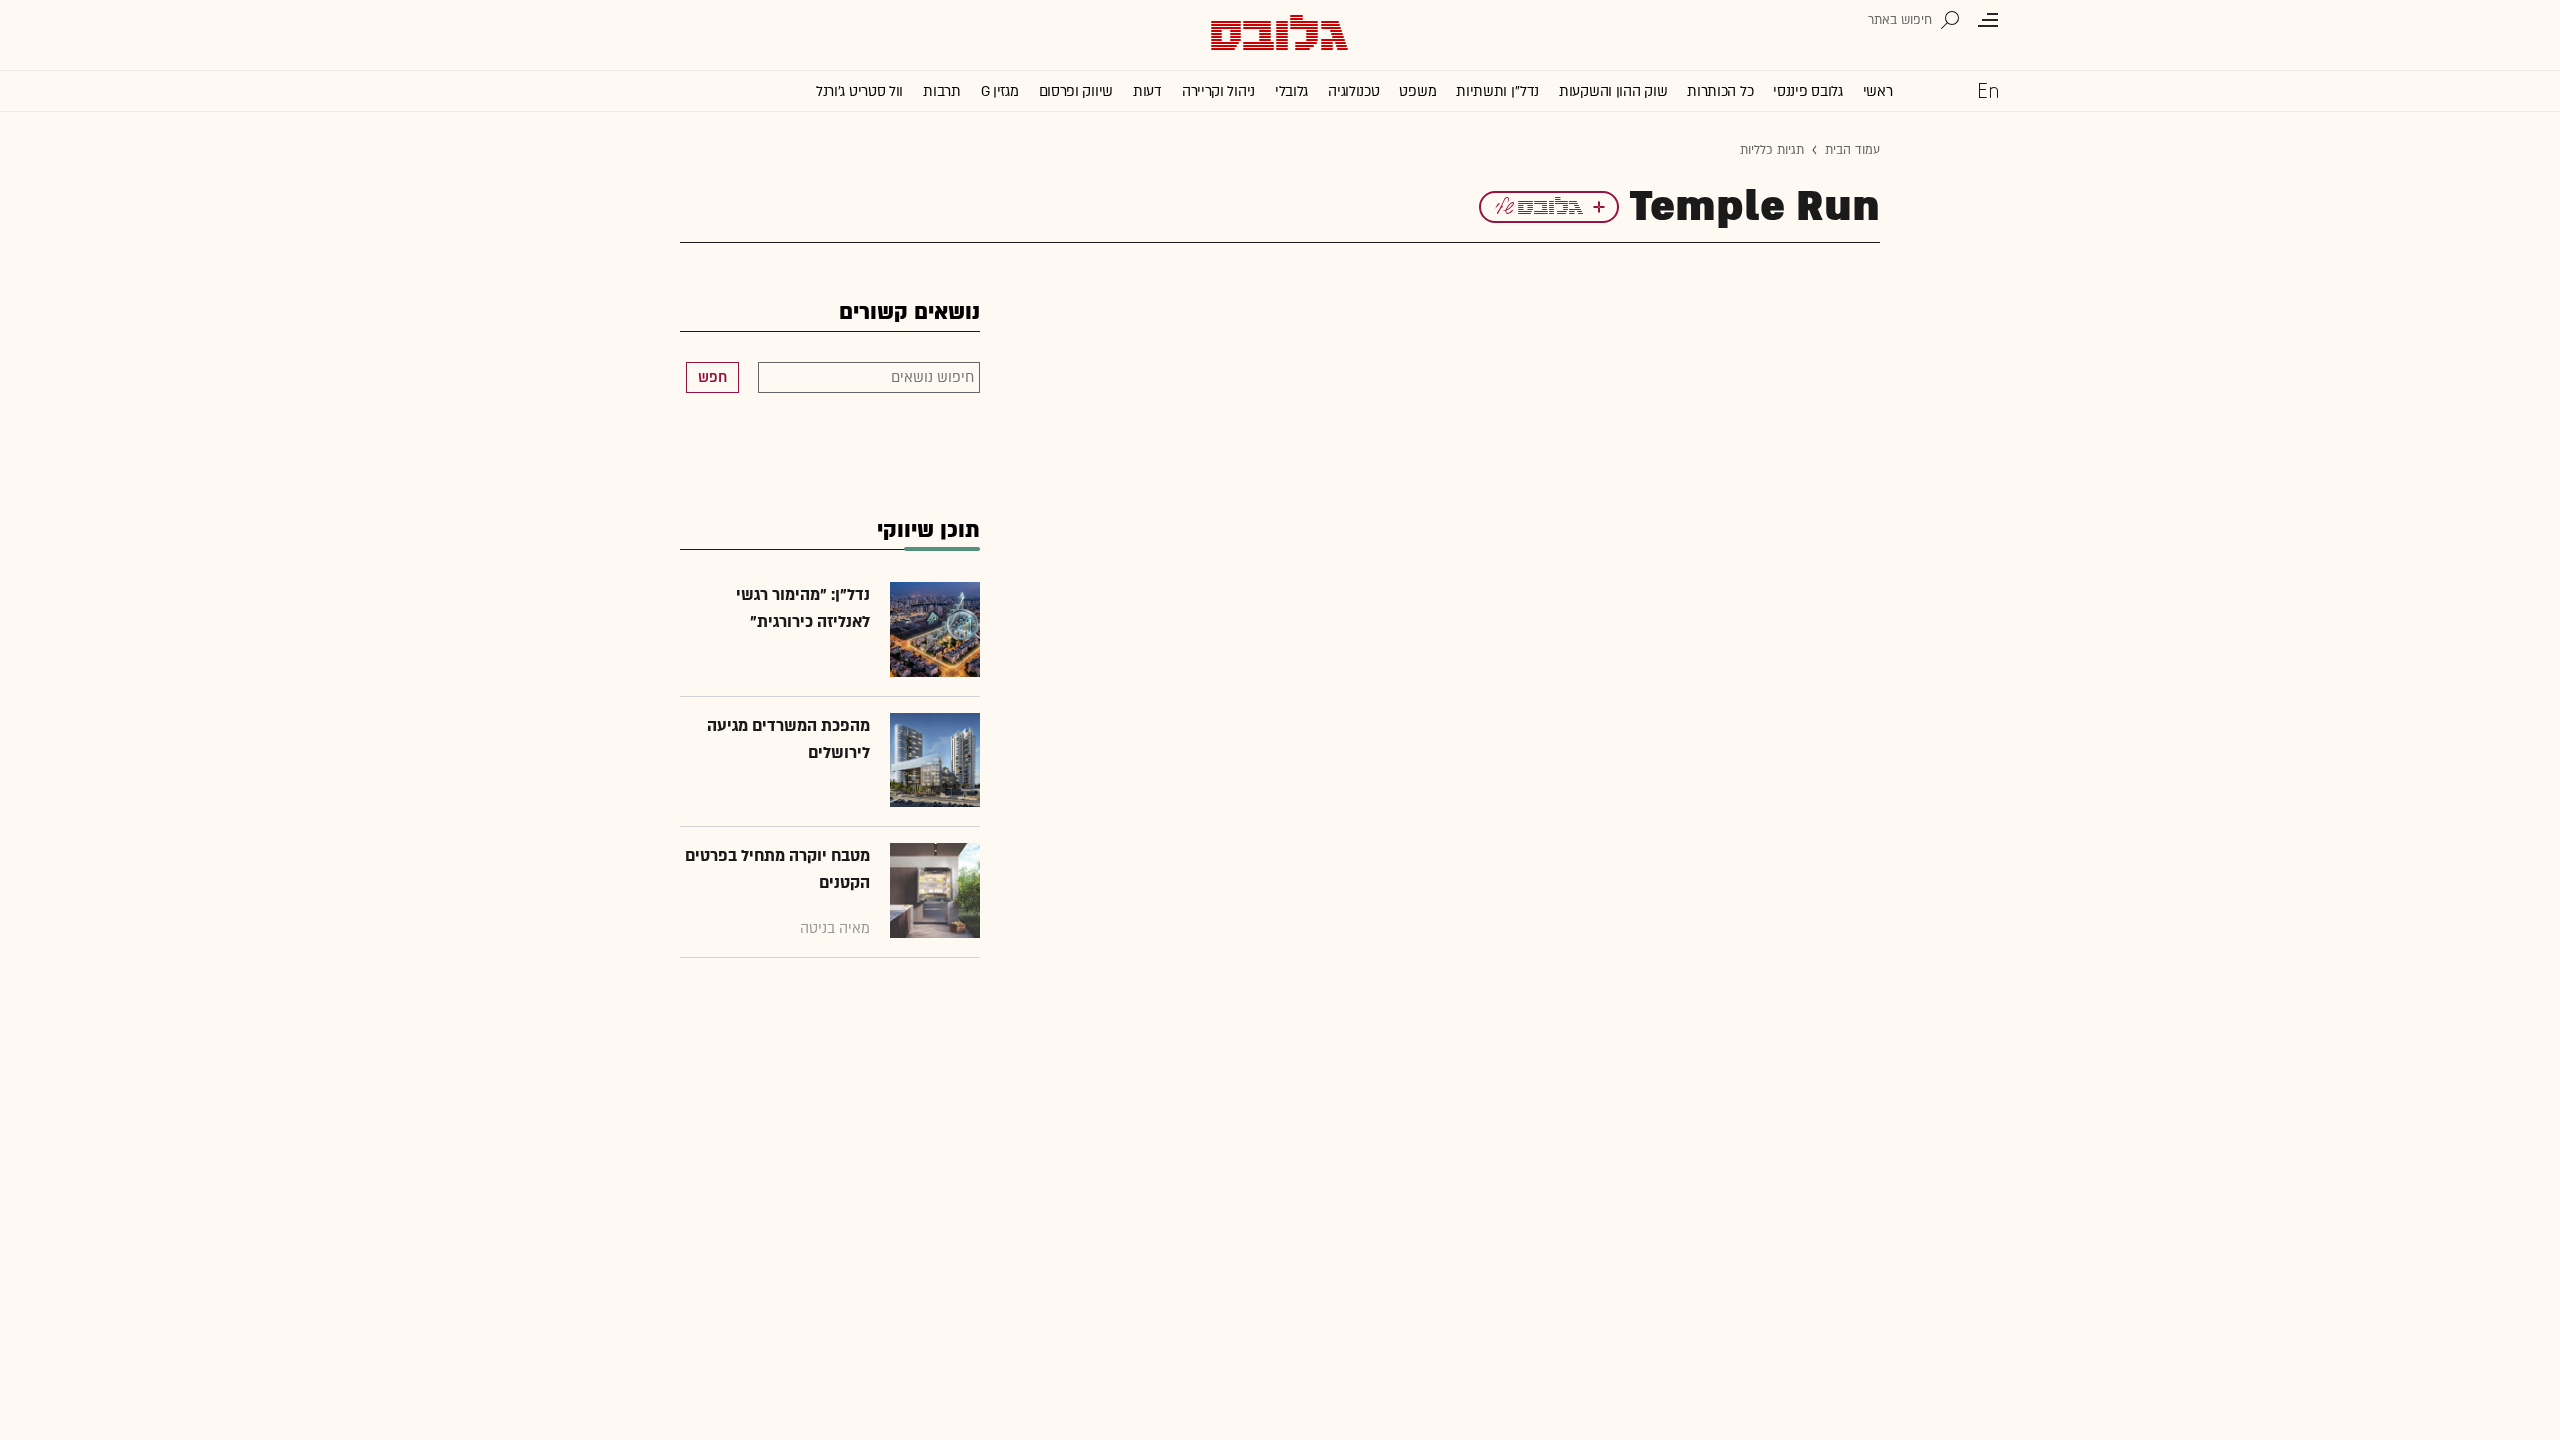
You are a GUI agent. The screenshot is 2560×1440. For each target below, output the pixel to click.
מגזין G (1000, 91)
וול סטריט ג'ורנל (859, 91)
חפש (712, 377)
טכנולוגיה (1353, 91)
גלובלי (1291, 91)
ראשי (1878, 91)
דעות (1147, 91)
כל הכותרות (1720, 91)
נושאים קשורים (909, 312)
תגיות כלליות (1772, 150)
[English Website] (1988, 90)
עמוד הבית (1852, 150)
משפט (1417, 91)
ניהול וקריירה (1218, 91)
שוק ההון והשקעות (1613, 91)
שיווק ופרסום (1076, 91)
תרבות (942, 91)
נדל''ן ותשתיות (1497, 91)
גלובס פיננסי (1807, 91)
